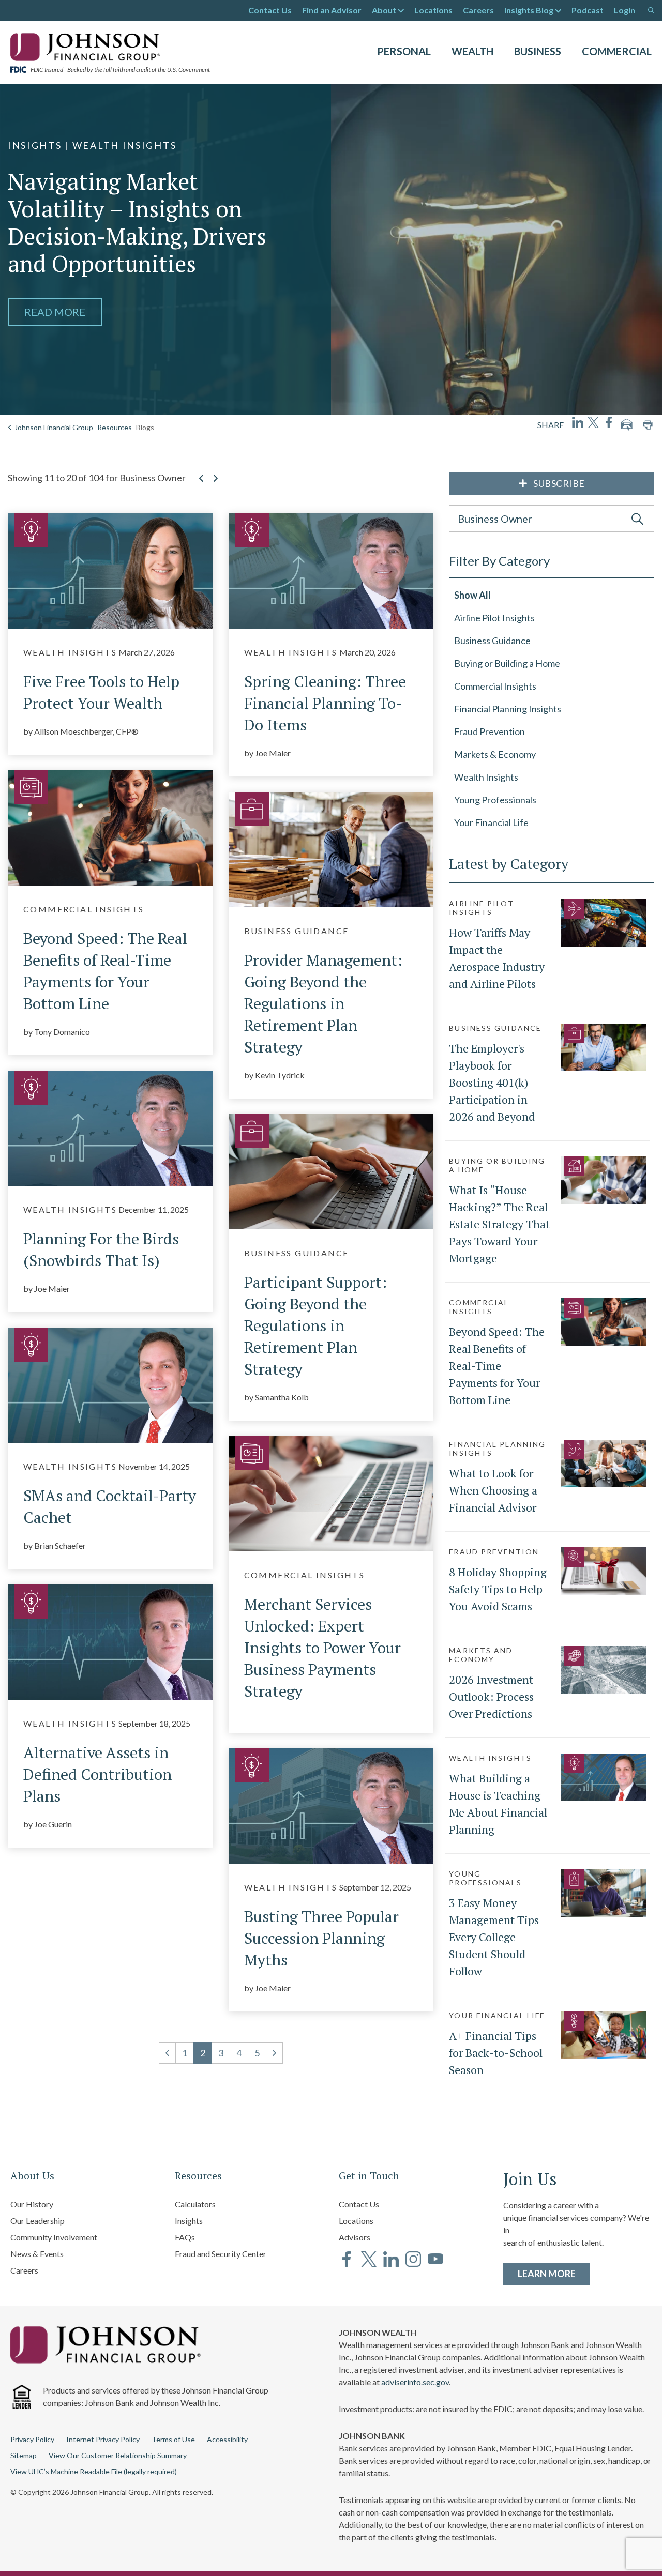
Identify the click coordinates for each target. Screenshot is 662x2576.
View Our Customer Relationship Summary (118, 2455)
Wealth (472, 51)
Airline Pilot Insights (494, 618)
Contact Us (270, 10)
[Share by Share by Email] (627, 425)
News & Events (37, 2254)
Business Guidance (492, 641)
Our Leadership (37, 2221)
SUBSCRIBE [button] (559, 483)
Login (625, 10)
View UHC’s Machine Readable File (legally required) (94, 2471)
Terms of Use (173, 2439)
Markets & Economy (495, 754)
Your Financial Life (491, 822)
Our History (32, 2204)
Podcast (588, 10)
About (384, 10)
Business (538, 51)
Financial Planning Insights (508, 709)
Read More (55, 312)
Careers (478, 10)
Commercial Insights (495, 686)
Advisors (355, 2237)
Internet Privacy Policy (103, 2439)
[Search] (651, 10)
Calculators (195, 2204)
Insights (189, 2221)
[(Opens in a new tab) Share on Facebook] (609, 422)
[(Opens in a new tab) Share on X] (593, 422)
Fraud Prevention (490, 731)
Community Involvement (54, 2237)
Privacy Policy (32, 2439)
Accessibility (227, 2439)
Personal (404, 51)
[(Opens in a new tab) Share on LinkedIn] (578, 422)
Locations (433, 10)
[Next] (274, 2053)
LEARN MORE (554, 2273)
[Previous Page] (201, 485)
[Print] (648, 425)
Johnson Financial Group (53, 427)
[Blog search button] (637, 519)
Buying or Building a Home (507, 663)
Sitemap (24, 2455)
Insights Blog (529, 10)
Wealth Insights (486, 777)
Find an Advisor (332, 10)
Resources (115, 427)
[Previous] (167, 2053)
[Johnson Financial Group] (88, 46)
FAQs (185, 2237)
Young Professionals (495, 800)
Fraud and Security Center (221, 2254)
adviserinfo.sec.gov (415, 2382)
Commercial (617, 51)
